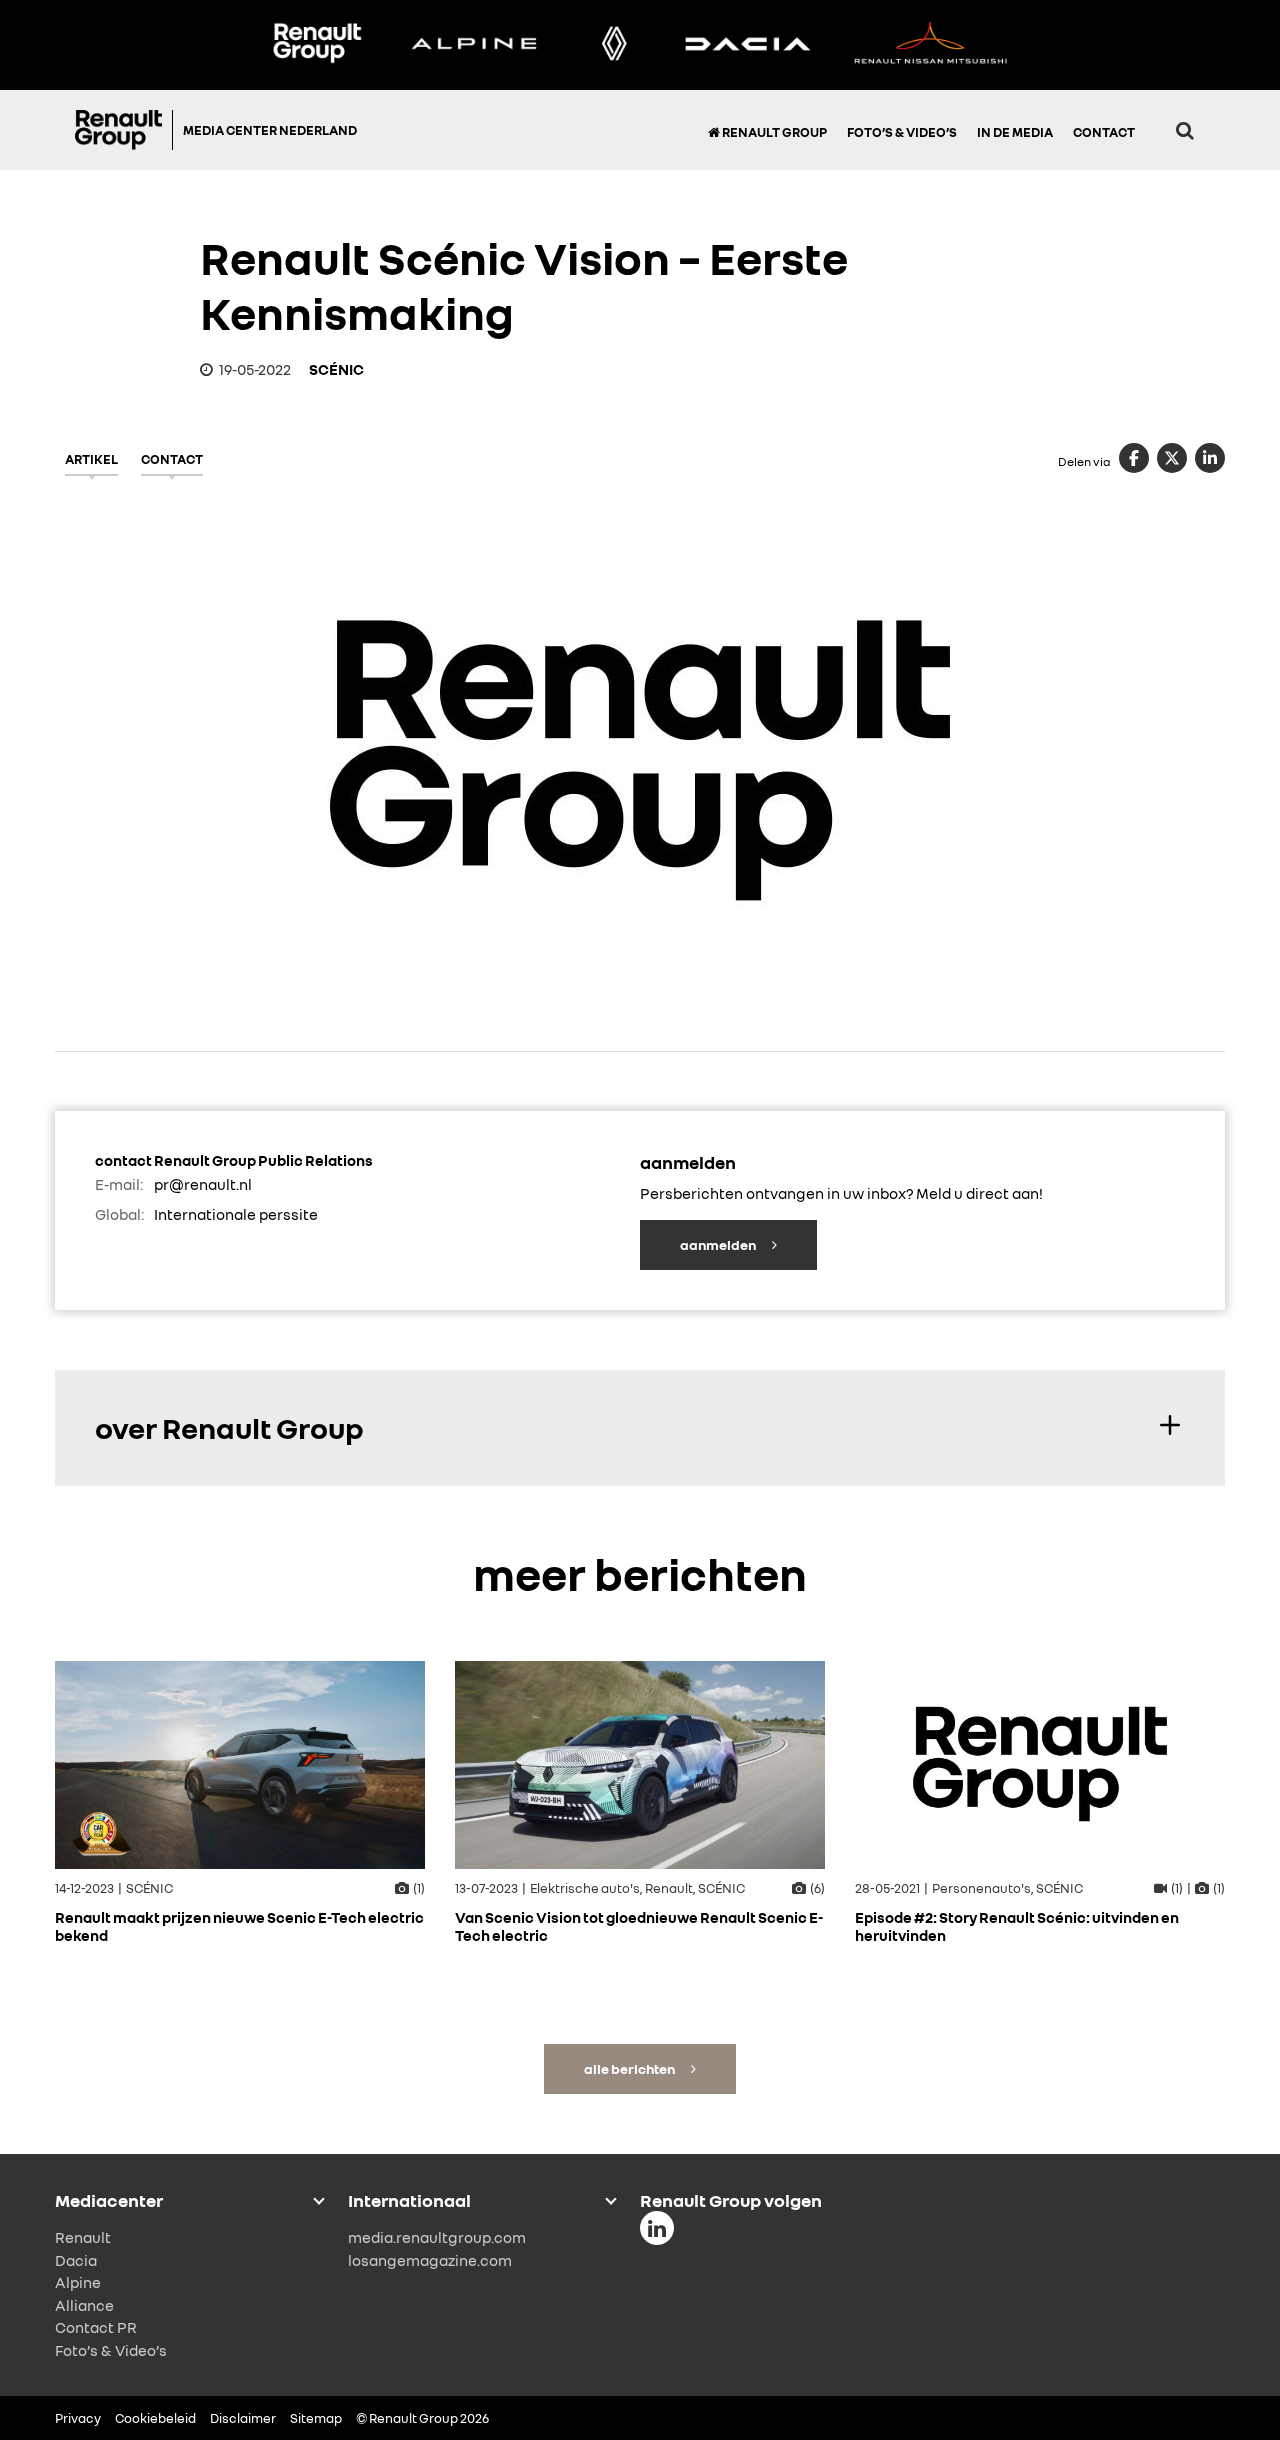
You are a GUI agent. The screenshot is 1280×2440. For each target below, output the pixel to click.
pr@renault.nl (203, 1184)
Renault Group (773, 132)
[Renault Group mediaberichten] (317, 45)
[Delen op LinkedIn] (1210, 458)
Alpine (78, 2282)
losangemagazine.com (430, 2260)
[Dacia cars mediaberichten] (747, 45)
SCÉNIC (336, 369)
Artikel (91, 459)
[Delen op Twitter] (1172, 458)
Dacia (76, 2260)
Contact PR (96, 2327)
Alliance (84, 2305)
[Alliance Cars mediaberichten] (931, 45)
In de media (1015, 132)
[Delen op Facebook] (1134, 458)
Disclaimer (243, 2418)
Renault (83, 2237)
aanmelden (719, 1244)
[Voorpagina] (124, 130)
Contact (1104, 132)
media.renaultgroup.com (437, 2237)
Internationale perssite (236, 1214)
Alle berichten (630, 2068)
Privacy (78, 2418)
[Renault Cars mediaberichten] (614, 45)
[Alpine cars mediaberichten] (474, 45)
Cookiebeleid (155, 2418)
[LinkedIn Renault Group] (657, 2228)
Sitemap (316, 2418)
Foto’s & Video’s (902, 132)
